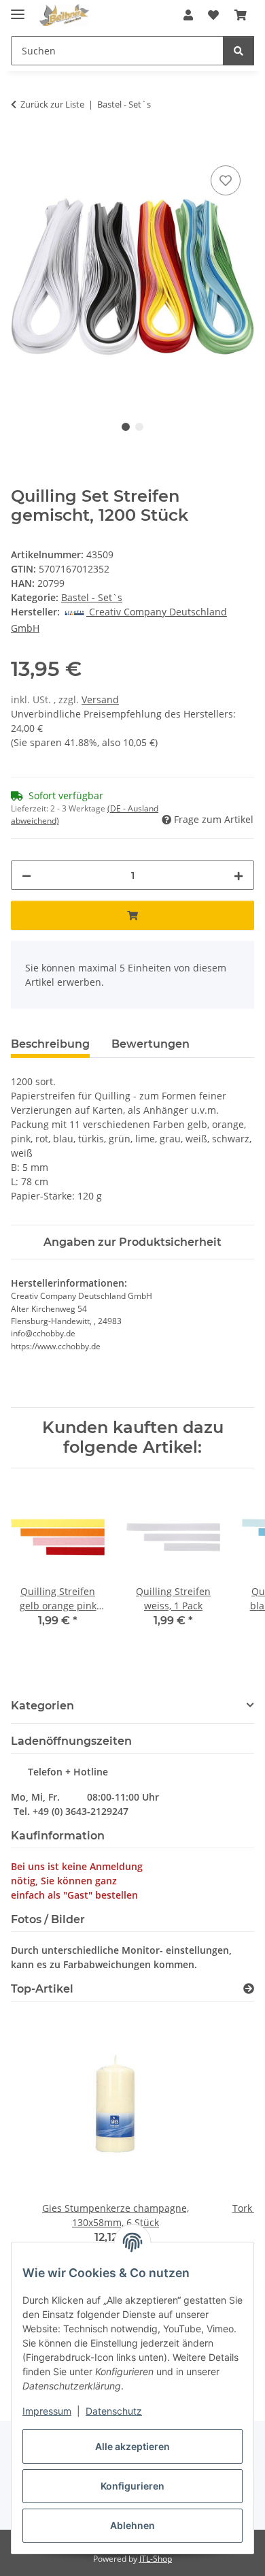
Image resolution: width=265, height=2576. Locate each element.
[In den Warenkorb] (22, 147)
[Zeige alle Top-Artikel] (249, 1989)
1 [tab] (126, 427)
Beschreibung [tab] (50, 1044)
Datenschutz (114, 2411)
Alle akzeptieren (132, 2446)
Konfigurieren (132, 2486)
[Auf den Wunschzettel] (226, 180)
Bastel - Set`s (92, 597)
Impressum (47, 2411)
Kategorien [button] (42, 1706)
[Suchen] (238, 51)
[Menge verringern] (26, 875)
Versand (100, 699)
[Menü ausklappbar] (18, 9)
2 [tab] (139, 427)
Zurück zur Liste (52, 104)
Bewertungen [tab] (151, 1044)
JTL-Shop (156, 2559)
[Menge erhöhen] (238, 875)
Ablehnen (132, 2525)
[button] (188, 15)
